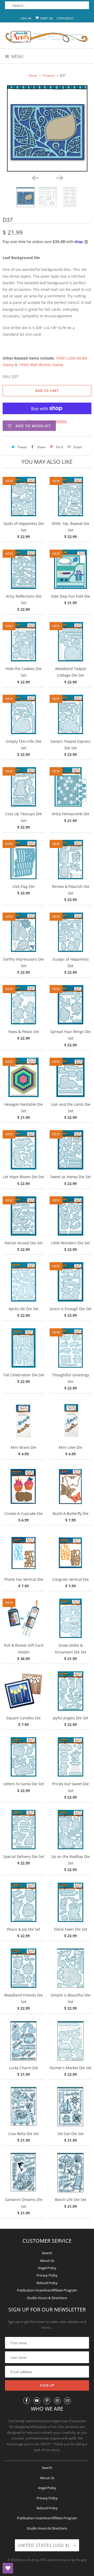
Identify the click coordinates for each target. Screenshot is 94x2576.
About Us (47, 2261)
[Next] (59, 177)
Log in (26, 18)
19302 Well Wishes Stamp (41, 365)
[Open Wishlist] (8, 2568)
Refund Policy (47, 2283)
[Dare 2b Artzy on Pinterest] (47, 2401)
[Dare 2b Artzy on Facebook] (27, 2401)
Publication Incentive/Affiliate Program (47, 2290)
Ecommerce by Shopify (70, 2560)
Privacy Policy (47, 2275)
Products (49, 75)
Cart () (46, 18)
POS (43, 2560)
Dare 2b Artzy (29, 2560)
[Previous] (35, 177)
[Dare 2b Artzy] (47, 37)
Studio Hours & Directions (47, 2298)
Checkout (65, 18)
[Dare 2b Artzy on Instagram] (57, 2401)
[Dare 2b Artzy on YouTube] (37, 2401)
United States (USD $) (44, 2545)
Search (47, 2253)
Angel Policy (47, 2268)
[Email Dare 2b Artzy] (67, 2401)
